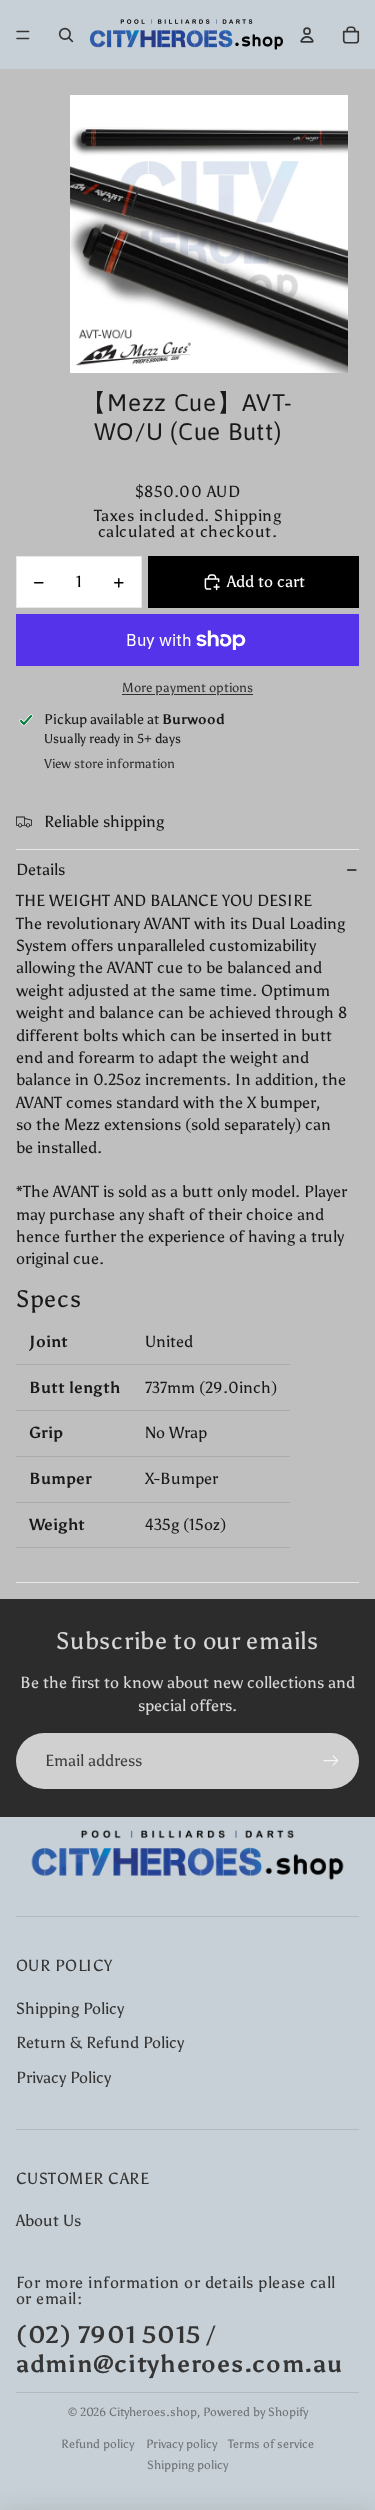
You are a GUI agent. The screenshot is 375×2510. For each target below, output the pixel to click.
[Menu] (23, 35)
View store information (109, 763)
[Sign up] (331, 1761)
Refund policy (97, 2444)
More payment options (187, 687)
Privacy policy (181, 2444)
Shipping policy (187, 2465)
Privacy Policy (63, 2077)
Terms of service (271, 2444)
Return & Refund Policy (100, 2042)
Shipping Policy (70, 2008)
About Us (48, 2220)
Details (40, 869)
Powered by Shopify (255, 2412)
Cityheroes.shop (153, 2412)
